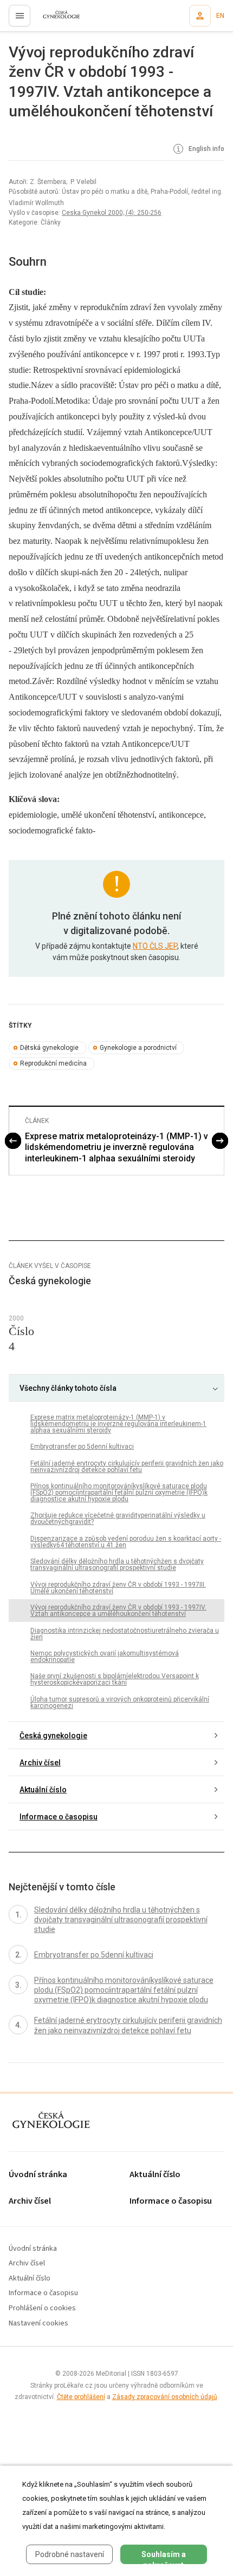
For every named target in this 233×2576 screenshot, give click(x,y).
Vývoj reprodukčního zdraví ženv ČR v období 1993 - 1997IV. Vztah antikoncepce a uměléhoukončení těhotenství (118, 1611)
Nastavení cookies (38, 2324)
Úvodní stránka (38, 2175)
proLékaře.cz (55, 19)
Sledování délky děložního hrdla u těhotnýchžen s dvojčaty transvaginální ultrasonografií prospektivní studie (117, 1565)
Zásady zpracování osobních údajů (165, 2397)
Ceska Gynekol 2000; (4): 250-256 (112, 213)
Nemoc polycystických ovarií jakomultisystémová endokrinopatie (105, 1657)
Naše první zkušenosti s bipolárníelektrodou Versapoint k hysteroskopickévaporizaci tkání (115, 1679)
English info (206, 149)
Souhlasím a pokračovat (164, 2557)
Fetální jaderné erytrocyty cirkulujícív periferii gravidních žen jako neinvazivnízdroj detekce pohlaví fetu (127, 1467)
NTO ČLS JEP (155, 946)
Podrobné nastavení (70, 2554)
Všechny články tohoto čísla (68, 1388)
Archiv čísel (40, 1763)
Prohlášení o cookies (42, 2308)
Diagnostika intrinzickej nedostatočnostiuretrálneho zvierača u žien (125, 1634)
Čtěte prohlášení (81, 2397)
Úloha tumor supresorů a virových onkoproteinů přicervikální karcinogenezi (120, 1703)
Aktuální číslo (43, 1790)
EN (220, 16)
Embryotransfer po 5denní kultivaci (82, 1447)
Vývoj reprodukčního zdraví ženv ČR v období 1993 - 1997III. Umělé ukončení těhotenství (118, 1588)
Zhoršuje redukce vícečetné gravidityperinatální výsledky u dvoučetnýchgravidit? (118, 1519)
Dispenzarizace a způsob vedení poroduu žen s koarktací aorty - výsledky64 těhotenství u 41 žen (126, 1542)
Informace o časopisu (59, 1817)
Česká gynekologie (53, 1736)
